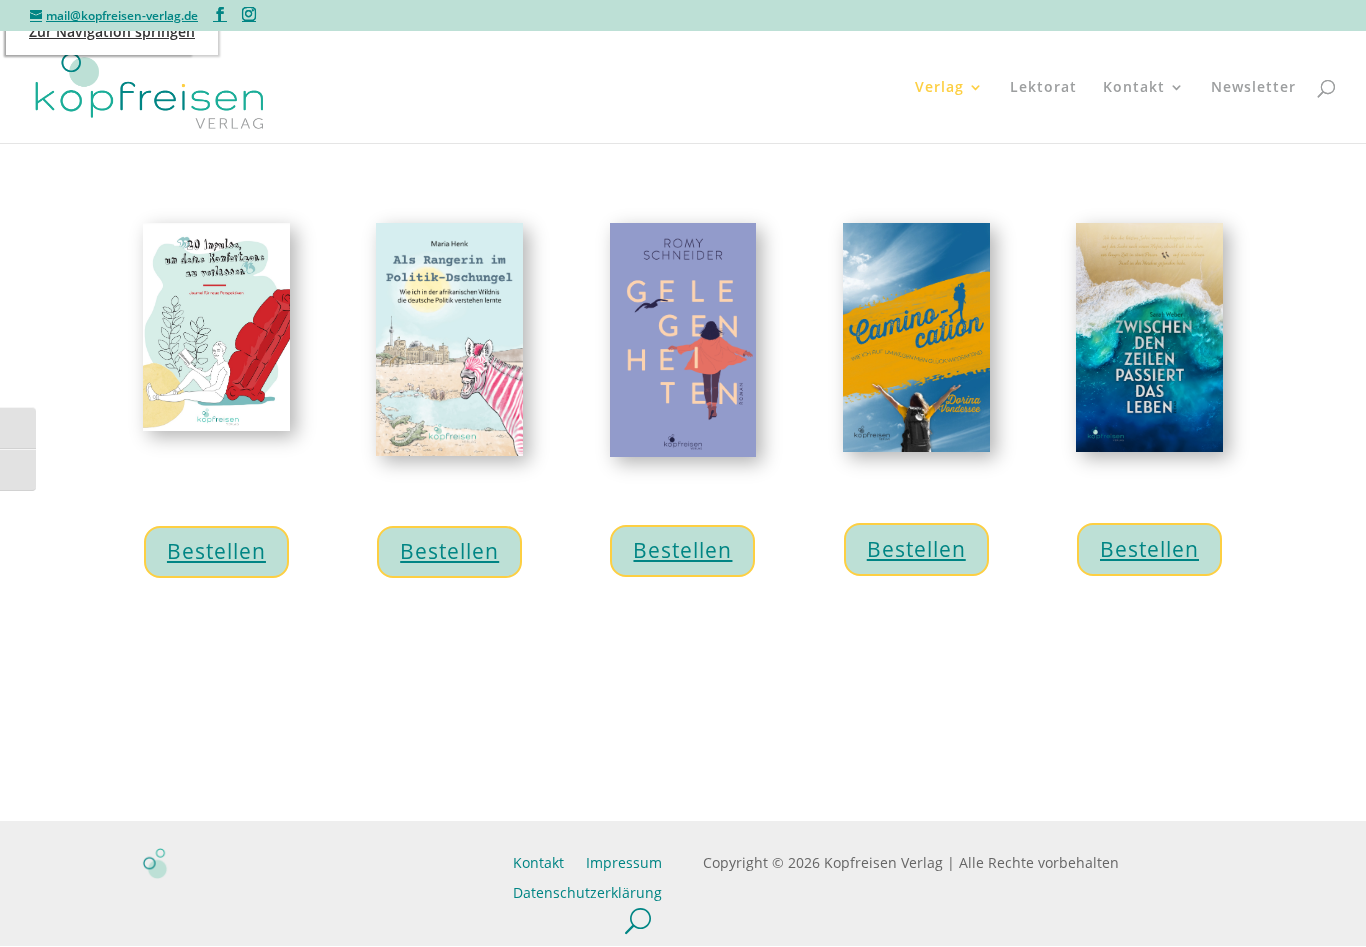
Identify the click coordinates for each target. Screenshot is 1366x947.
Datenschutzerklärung (587, 891)
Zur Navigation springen (112, 31)
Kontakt (1134, 88)
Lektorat (1043, 88)
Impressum (624, 861)
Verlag (939, 88)
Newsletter (1253, 88)
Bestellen (216, 551)
